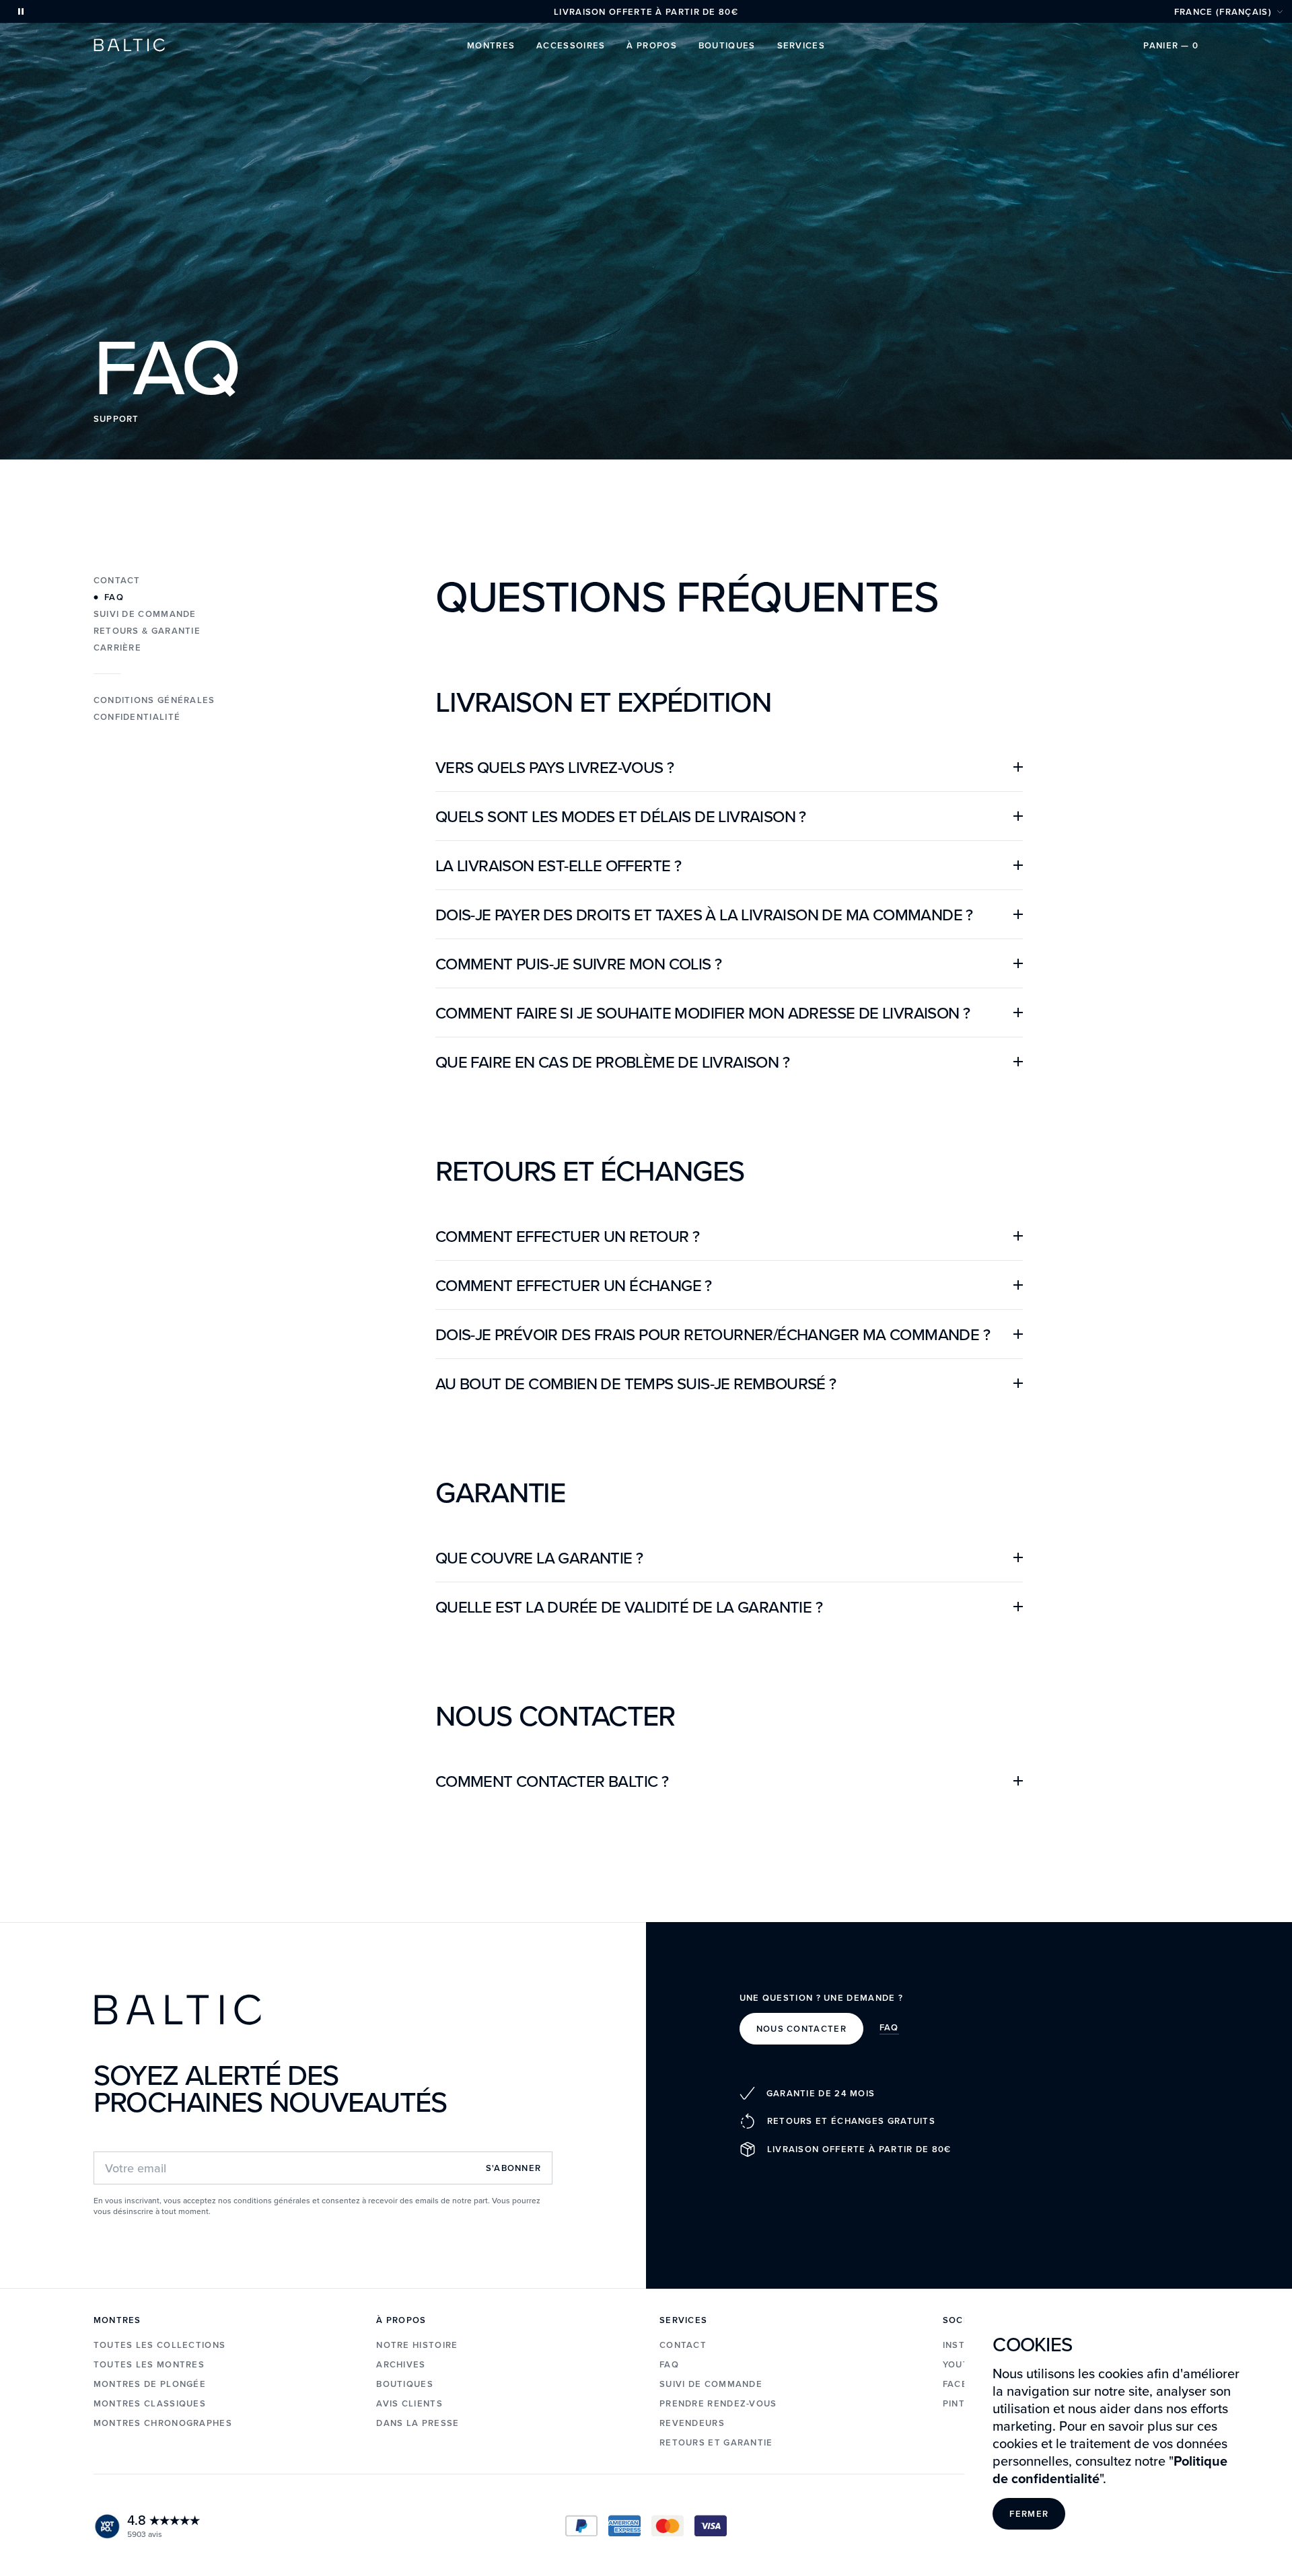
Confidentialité (137, 717)
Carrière (117, 648)
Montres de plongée (150, 2384)
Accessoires (571, 45)
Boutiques (727, 45)
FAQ (889, 2028)
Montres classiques (150, 2403)
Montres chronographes (163, 2423)
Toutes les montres (149, 2364)
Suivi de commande (145, 614)
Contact (117, 580)
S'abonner (514, 2168)
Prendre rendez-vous (718, 2403)
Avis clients (409, 2403)
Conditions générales (154, 700)
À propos (651, 45)
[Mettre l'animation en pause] (21, 11)
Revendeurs (692, 2423)
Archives (401, 2364)
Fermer (1029, 2514)
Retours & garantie (147, 631)
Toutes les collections (160, 2345)
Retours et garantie (716, 2442)
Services (801, 45)
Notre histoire (417, 2345)
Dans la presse (418, 2423)
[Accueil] (129, 45)
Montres (491, 45)
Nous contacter (801, 2029)
